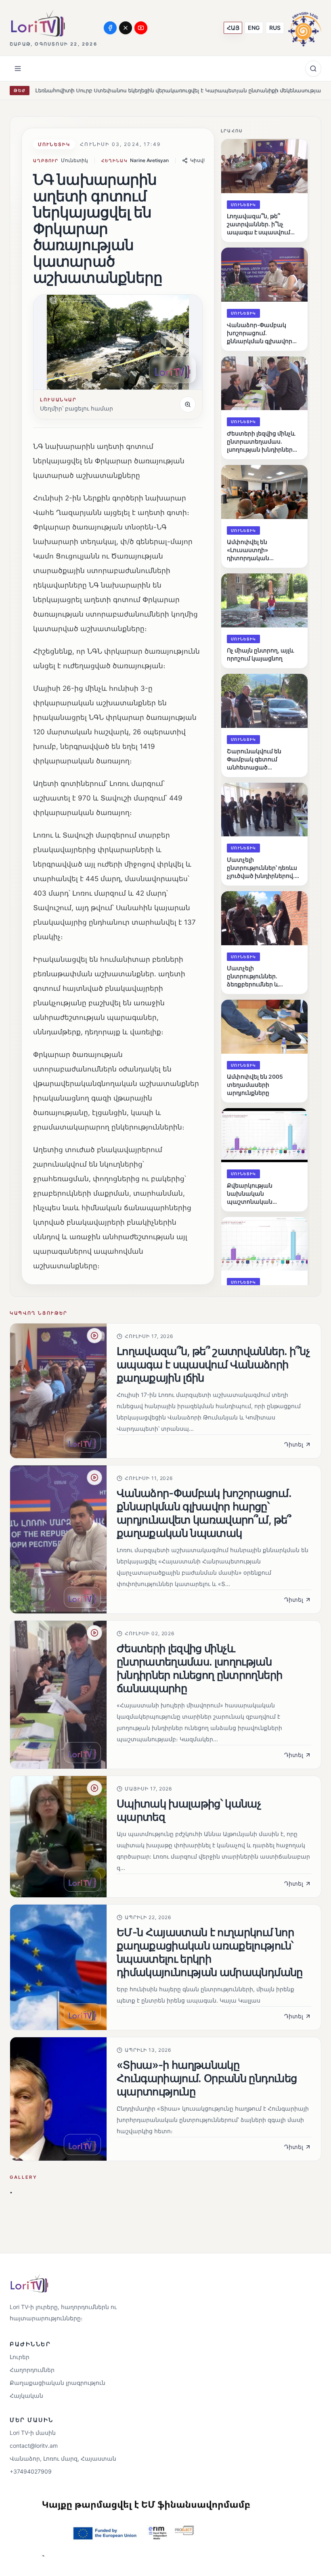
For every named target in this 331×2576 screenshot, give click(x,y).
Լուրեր (20, 2357)
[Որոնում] (313, 69)
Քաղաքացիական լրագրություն (58, 2383)
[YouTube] (141, 28)
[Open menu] (18, 69)
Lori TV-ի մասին (33, 2433)
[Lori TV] (38, 23)
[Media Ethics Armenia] (305, 28)
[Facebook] (110, 28)
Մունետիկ (54, 144)
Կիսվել (199, 160)
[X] (126, 28)
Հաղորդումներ (32, 2370)
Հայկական (26, 2396)
